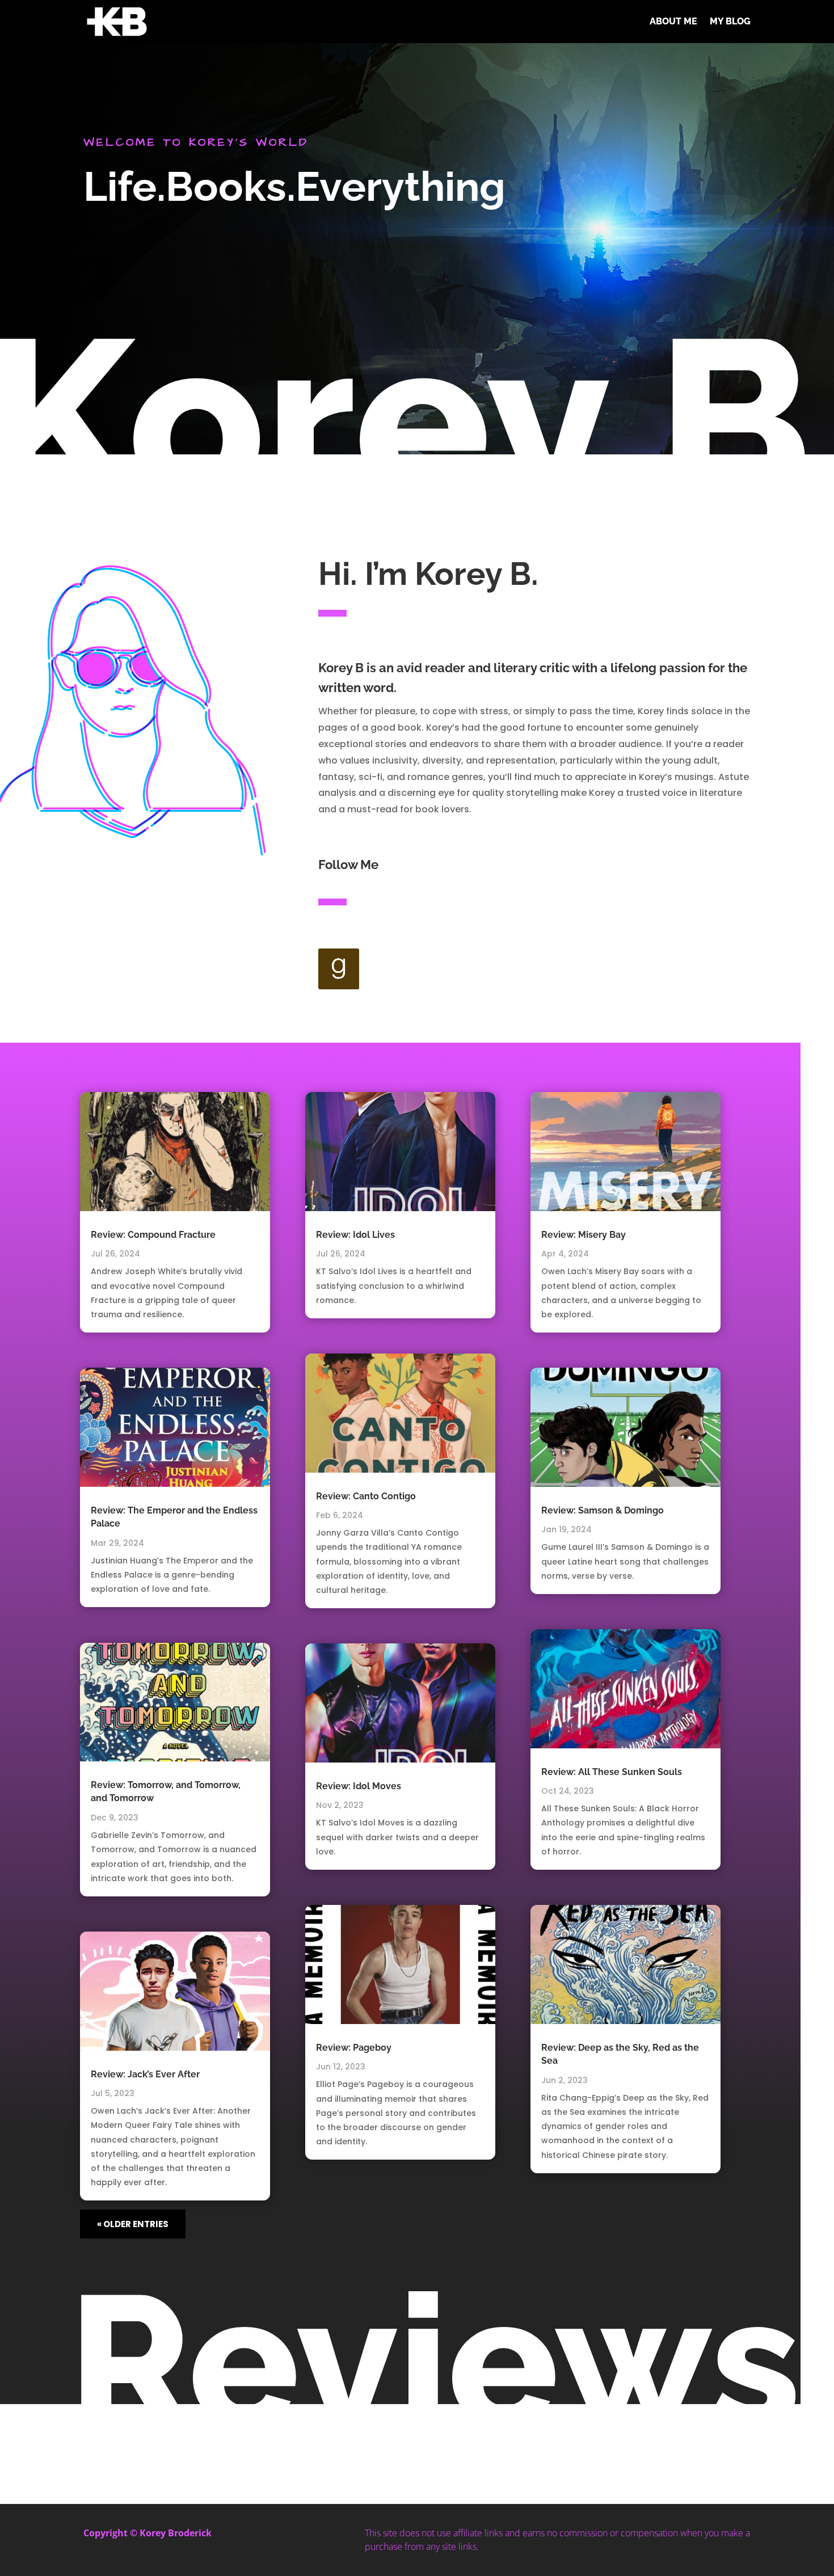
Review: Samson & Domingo (603, 1510)
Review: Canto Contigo (366, 1496)
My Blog (730, 21)
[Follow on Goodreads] (339, 969)
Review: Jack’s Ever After (145, 2074)
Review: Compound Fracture (153, 1235)
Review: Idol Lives (355, 1235)
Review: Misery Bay (584, 1235)
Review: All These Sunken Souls (612, 1772)
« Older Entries (133, 2224)
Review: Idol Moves (359, 1786)
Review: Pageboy (354, 2048)
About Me (673, 21)
